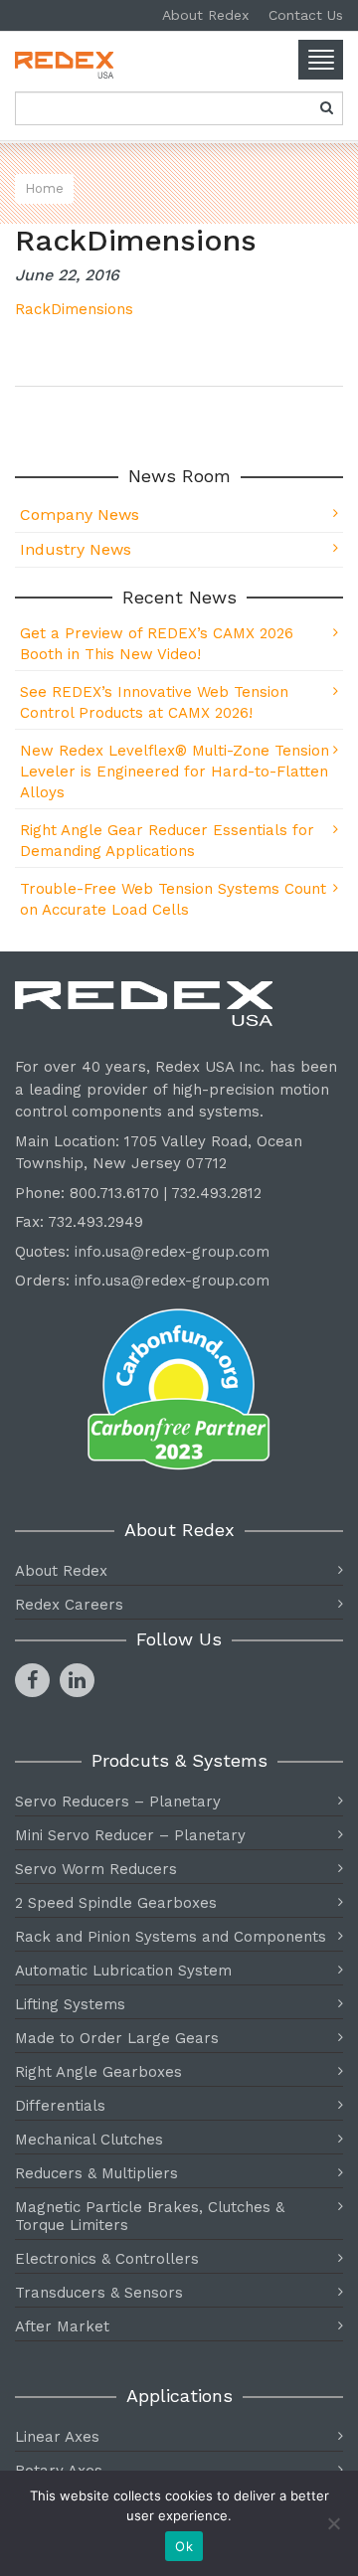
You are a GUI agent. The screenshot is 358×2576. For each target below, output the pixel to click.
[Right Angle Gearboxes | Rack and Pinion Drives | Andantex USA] (179, 65)
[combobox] (179, 108)
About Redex (205, 15)
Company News (80, 515)
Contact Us (306, 15)
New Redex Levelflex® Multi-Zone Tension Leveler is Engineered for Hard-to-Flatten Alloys (175, 772)
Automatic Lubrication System (123, 1971)
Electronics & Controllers (107, 2259)
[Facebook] (32, 1680)
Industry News (76, 549)
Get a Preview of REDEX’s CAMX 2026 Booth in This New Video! (157, 644)
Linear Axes (57, 2437)
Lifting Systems (70, 2004)
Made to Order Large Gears (117, 2038)
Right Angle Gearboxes (98, 2072)
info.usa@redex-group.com (172, 1252)
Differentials (60, 2106)
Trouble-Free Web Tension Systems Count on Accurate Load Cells (173, 899)
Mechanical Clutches (89, 2140)
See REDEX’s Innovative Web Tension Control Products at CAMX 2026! (154, 702)
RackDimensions (74, 309)
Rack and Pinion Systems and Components (171, 1937)
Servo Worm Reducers (96, 1869)
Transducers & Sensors (99, 2293)
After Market (62, 2326)
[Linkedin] (77, 1680)
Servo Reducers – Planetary (118, 1802)
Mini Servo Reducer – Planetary (130, 1835)
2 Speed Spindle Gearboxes (116, 1903)
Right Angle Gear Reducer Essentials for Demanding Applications (167, 841)
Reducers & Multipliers (96, 2173)
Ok (184, 2546)
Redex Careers (69, 1605)
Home (44, 188)
